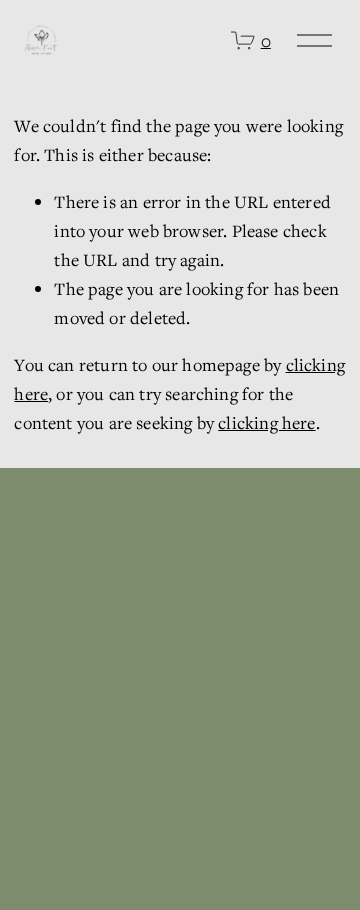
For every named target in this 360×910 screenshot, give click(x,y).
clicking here (266, 422)
